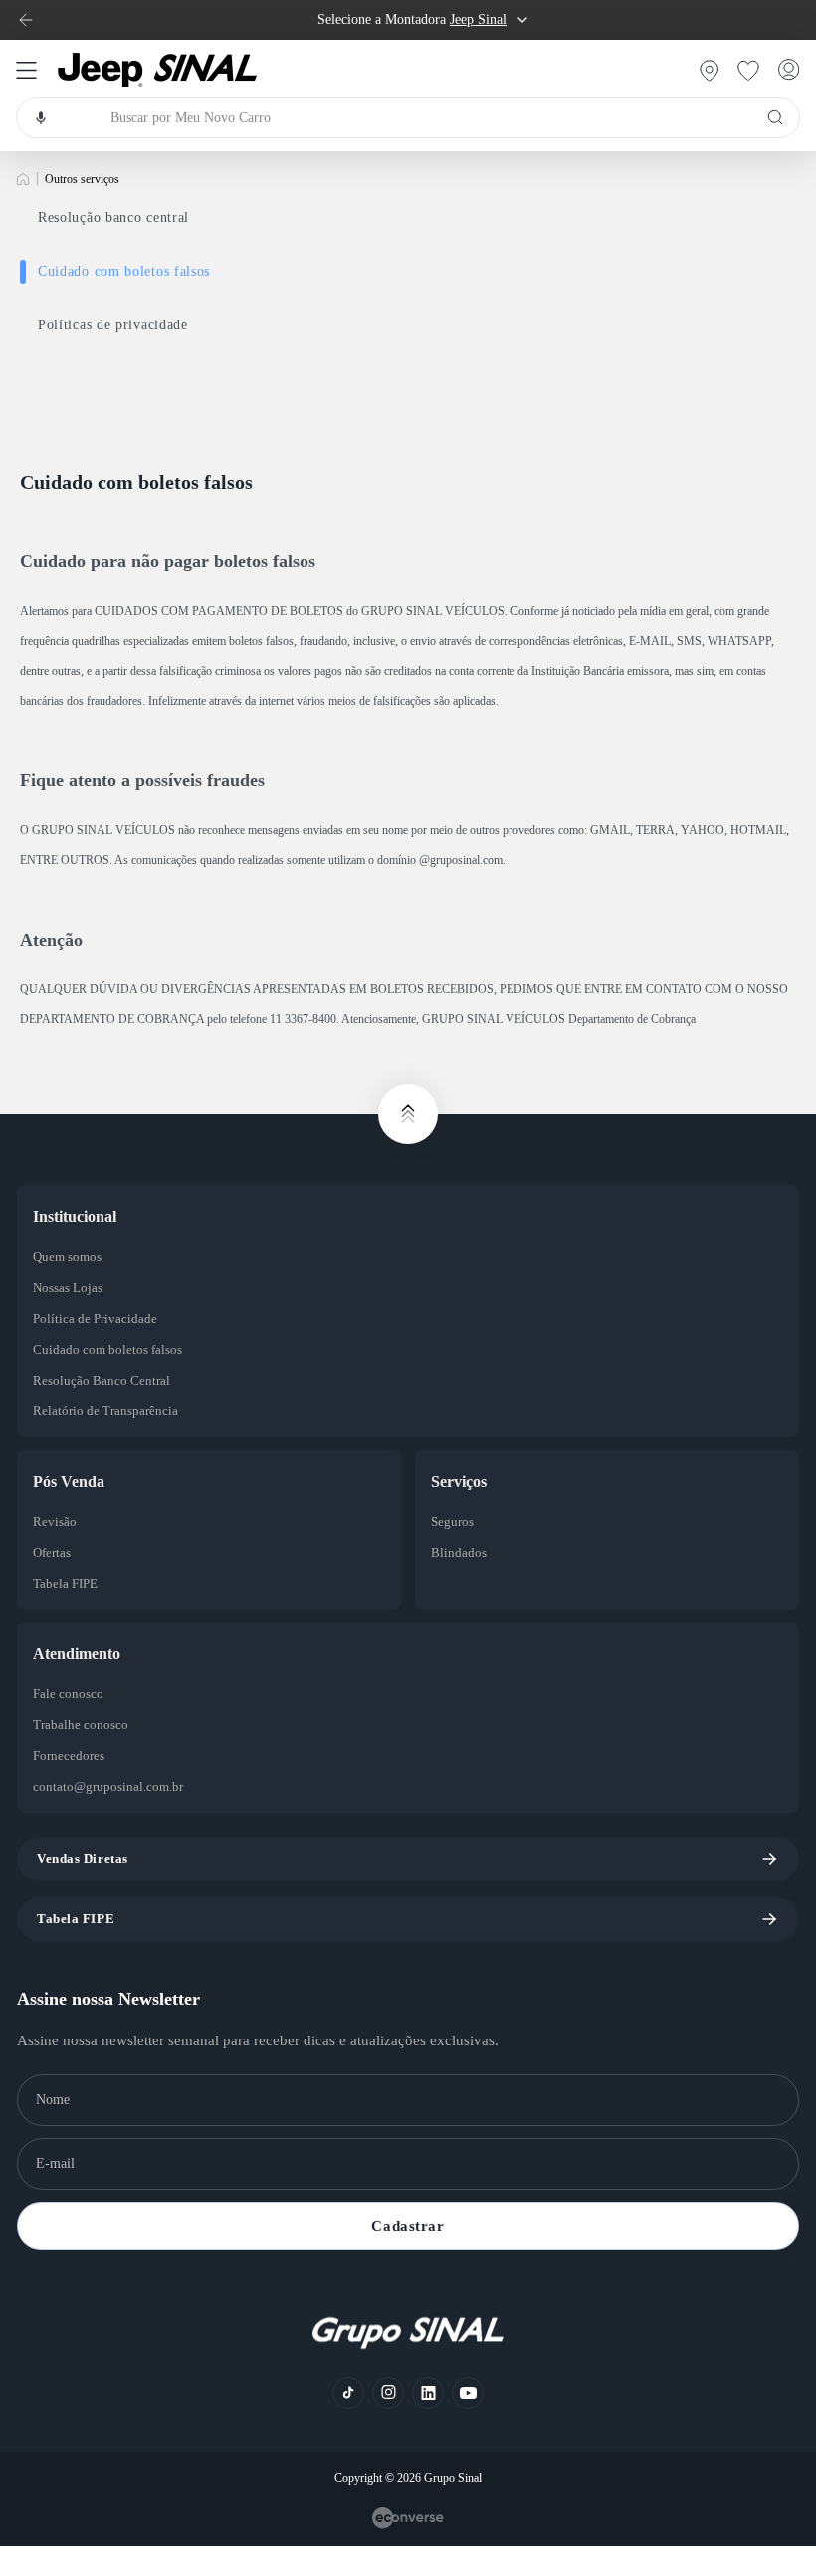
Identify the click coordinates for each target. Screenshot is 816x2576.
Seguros (452, 1521)
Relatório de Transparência (105, 1411)
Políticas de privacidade (113, 325)
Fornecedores (69, 1755)
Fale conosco (68, 1694)
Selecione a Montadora (412, 19)
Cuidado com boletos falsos (124, 271)
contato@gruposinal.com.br (108, 1786)
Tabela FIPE (65, 1583)
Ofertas (52, 1552)
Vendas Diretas (83, 1859)
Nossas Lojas (68, 1288)
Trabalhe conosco (81, 1724)
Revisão (55, 1521)
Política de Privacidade (95, 1318)
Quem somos (67, 1257)
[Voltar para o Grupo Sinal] (26, 20)
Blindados (459, 1552)
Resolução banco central (113, 217)
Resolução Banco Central (102, 1380)
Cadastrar (408, 2226)
